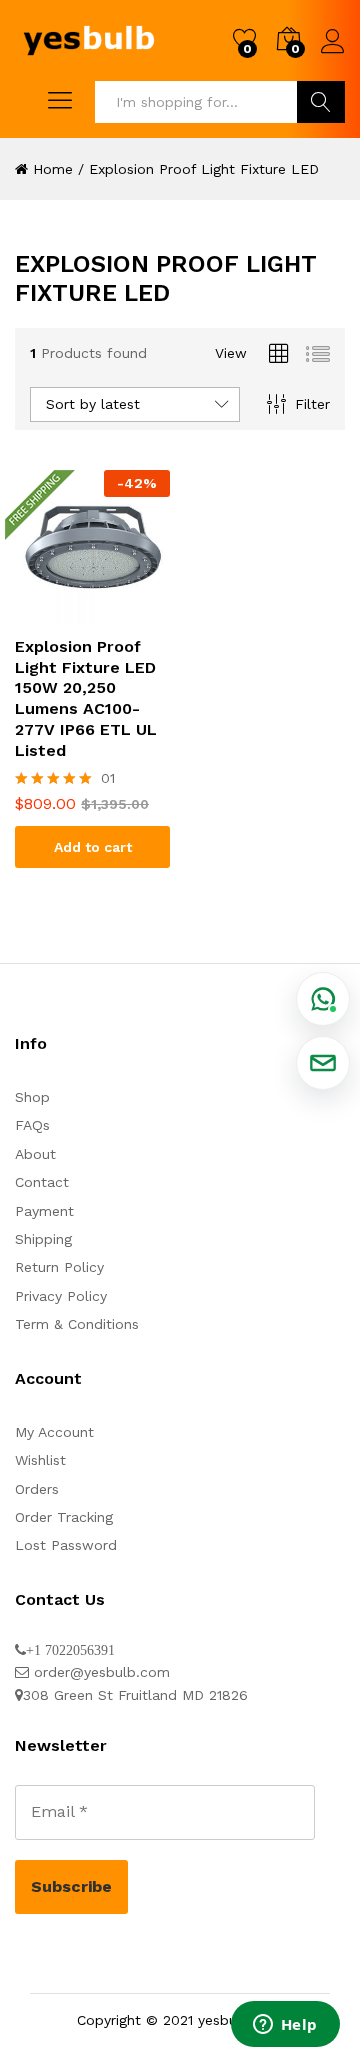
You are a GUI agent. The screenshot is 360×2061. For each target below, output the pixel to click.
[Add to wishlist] (93, 613)
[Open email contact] (323, 1063)
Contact (42, 1182)
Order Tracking (64, 1517)
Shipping (43, 1239)
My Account (54, 1432)
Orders (37, 1489)
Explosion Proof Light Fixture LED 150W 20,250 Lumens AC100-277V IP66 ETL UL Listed (86, 698)
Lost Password (66, 1545)
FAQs (32, 1125)
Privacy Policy (61, 1296)
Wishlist (40, 1460)
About (35, 1154)
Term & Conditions (77, 1324)
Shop (32, 1097)
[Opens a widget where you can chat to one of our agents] (285, 2026)
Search (321, 102)
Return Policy (59, 1267)
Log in (333, 54)
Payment (44, 1211)
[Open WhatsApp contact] (323, 999)
